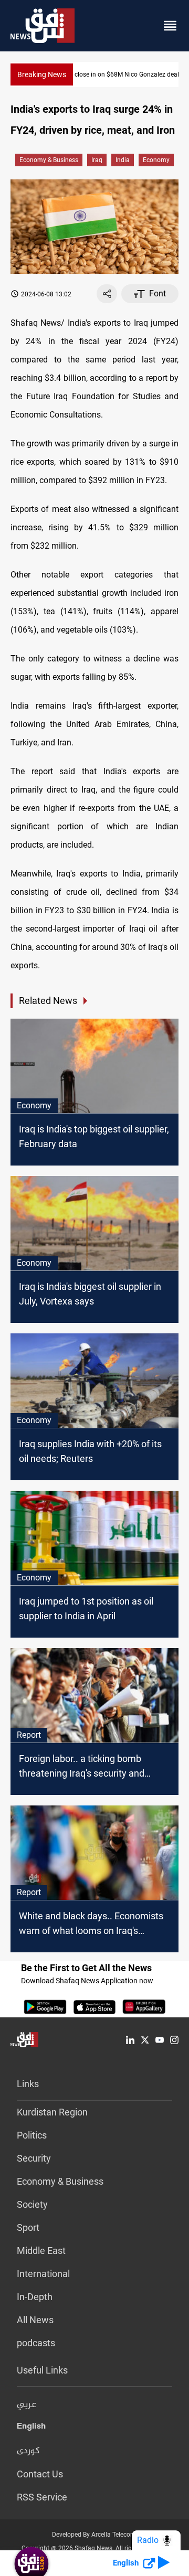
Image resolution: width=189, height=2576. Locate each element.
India (123, 160)
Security (34, 2158)
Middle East (41, 2251)
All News (35, 2320)
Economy (156, 160)
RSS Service (42, 2497)
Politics (32, 2135)
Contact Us (40, 2474)
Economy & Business (49, 160)
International (43, 2274)
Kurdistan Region (52, 2112)
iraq (97, 160)
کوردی (28, 2451)
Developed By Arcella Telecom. (95, 2535)
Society (32, 2204)
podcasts (36, 2343)
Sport (28, 2227)
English (31, 2428)
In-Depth (35, 2297)
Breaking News (42, 74)
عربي (27, 2405)
